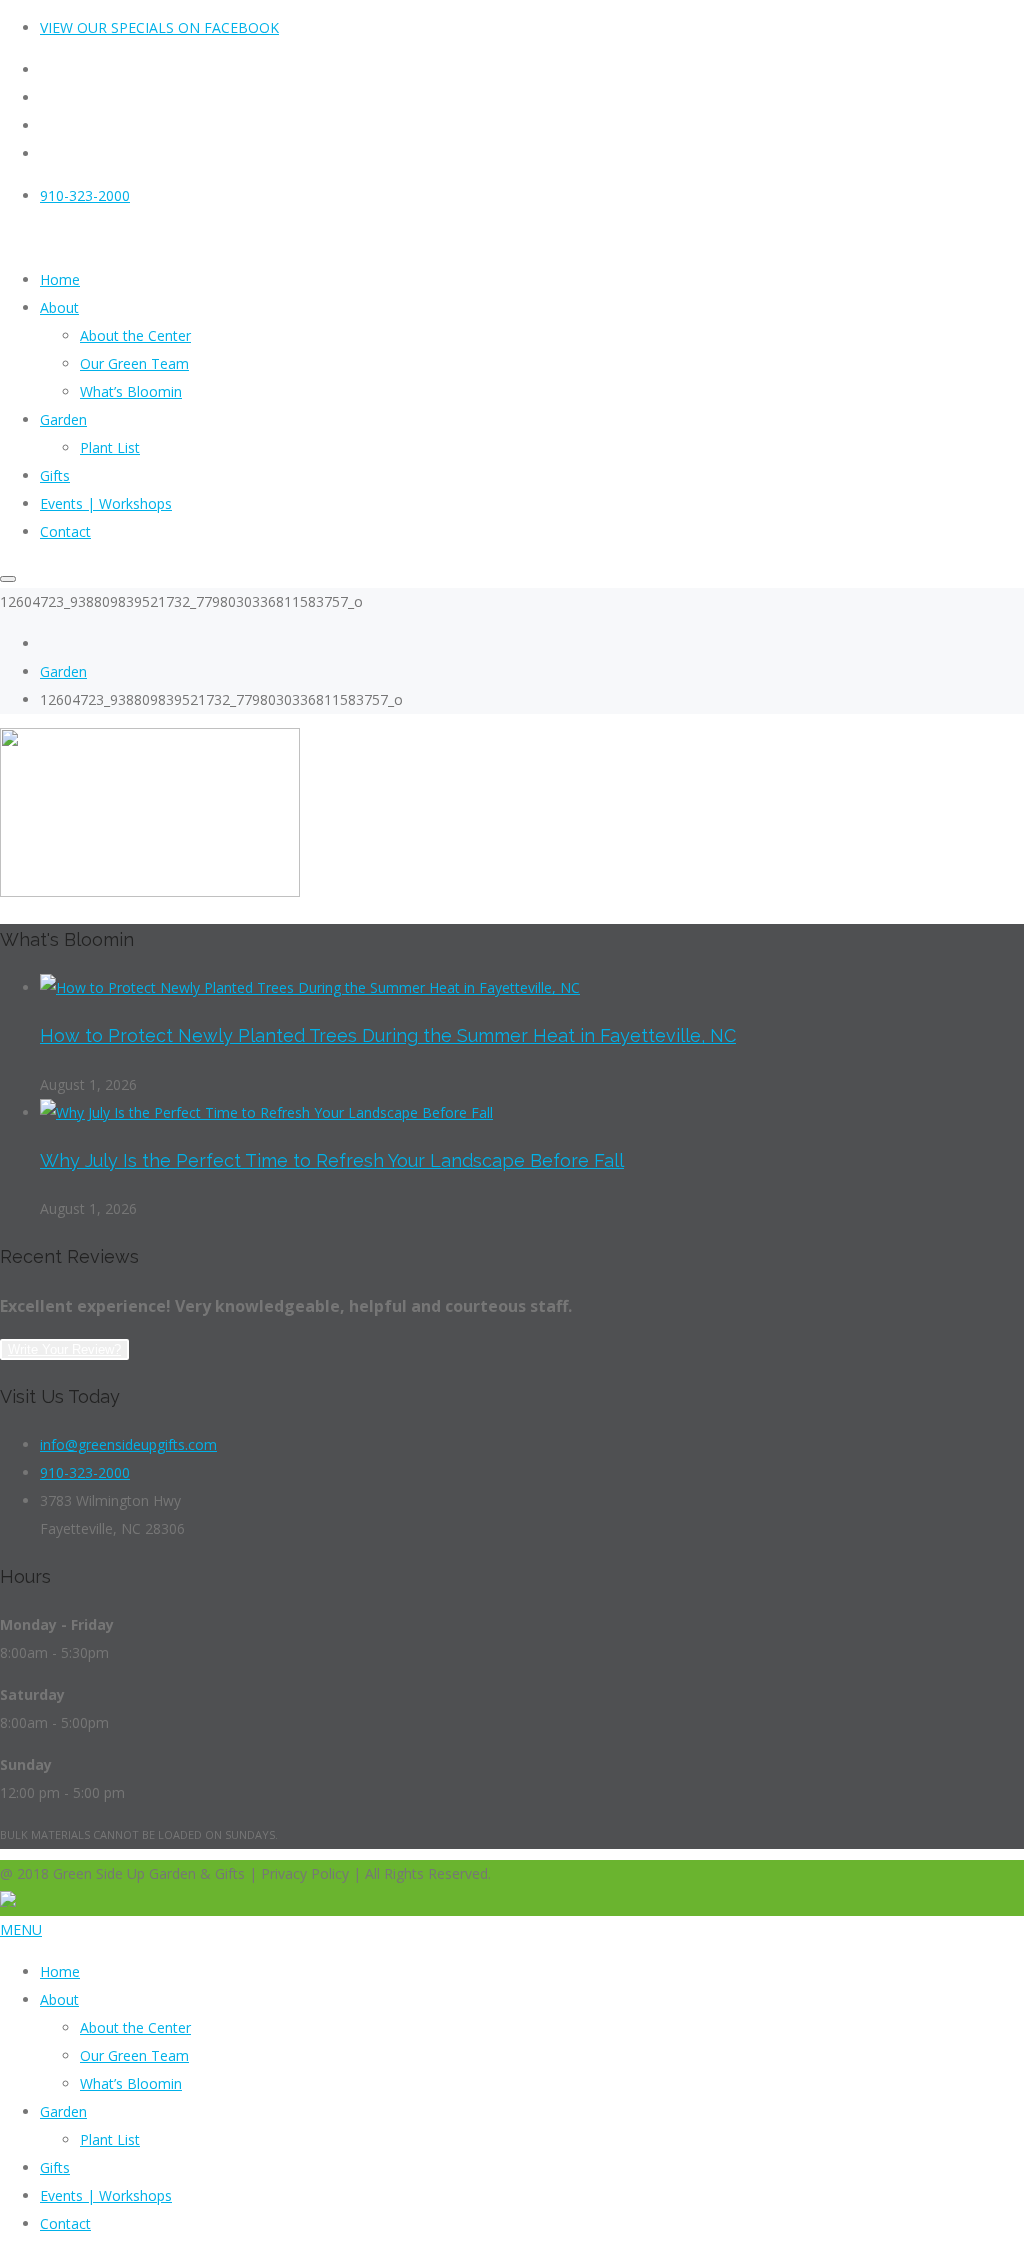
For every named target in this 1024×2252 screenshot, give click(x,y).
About (59, 1999)
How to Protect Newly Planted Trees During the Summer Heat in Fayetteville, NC (388, 1035)
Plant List (110, 2139)
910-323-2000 (85, 195)
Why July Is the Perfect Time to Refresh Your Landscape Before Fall (332, 1160)
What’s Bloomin (131, 2083)
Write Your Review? (64, 1349)
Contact (65, 2223)
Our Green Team (134, 2055)
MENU (21, 1929)
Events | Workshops (106, 2195)
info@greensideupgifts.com (128, 1444)
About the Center (135, 2027)
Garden (63, 671)
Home (60, 1971)
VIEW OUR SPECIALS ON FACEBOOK (159, 27)
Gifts (55, 2167)
